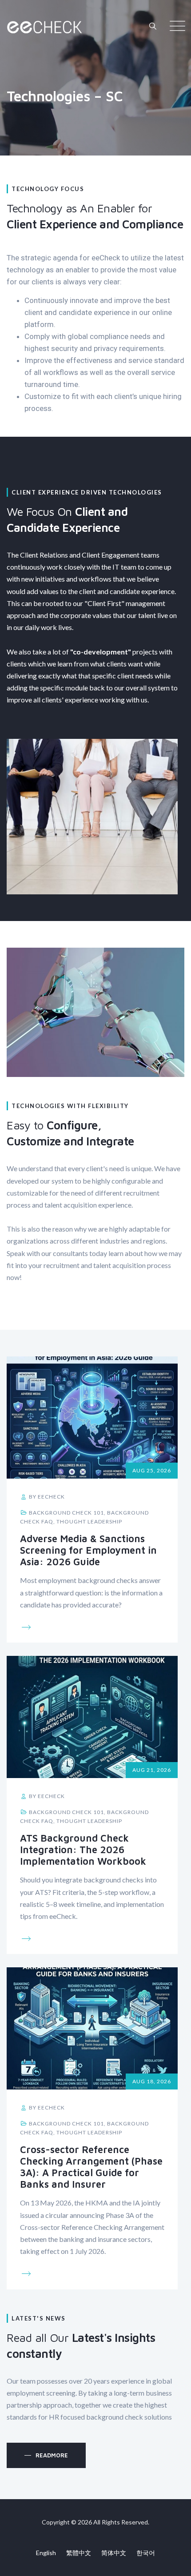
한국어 (146, 2553)
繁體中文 (79, 2553)
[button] (46, 2455)
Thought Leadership (89, 1521)
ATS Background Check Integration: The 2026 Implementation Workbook (83, 1850)
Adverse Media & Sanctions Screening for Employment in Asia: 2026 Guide (88, 1550)
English (46, 2553)
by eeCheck (46, 1497)
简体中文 (114, 2553)
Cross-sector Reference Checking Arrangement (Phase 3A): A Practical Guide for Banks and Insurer (91, 2167)
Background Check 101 (66, 1513)
